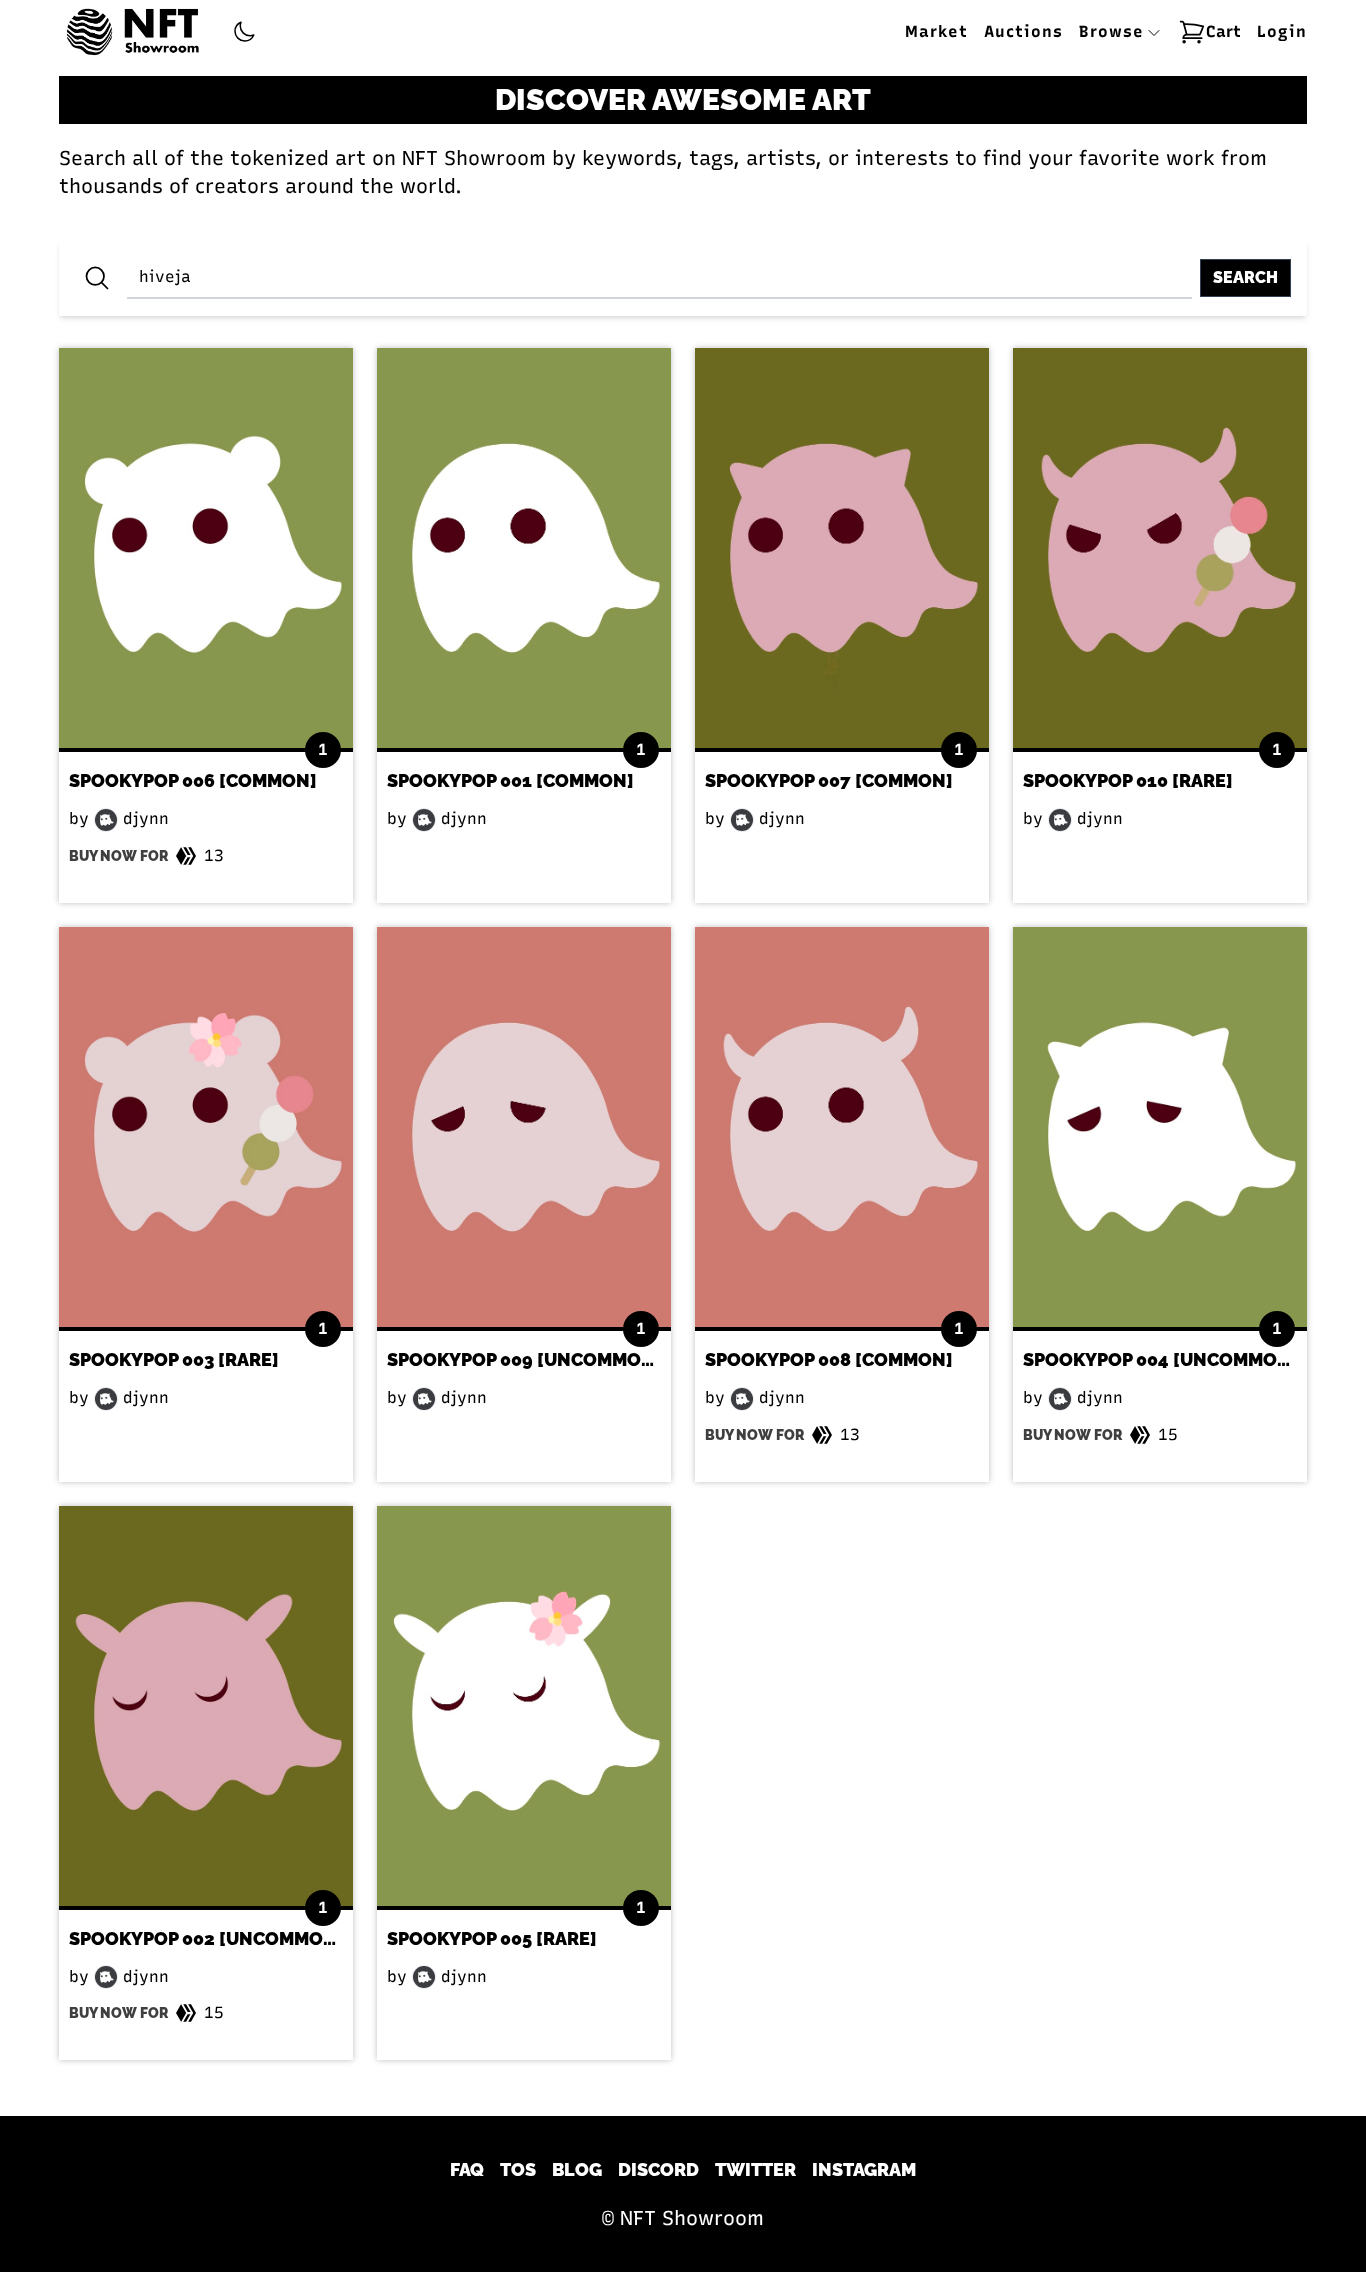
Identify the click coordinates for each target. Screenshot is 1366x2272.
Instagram (864, 2169)
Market (936, 31)
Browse (1114, 31)
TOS (518, 2169)
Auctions (1023, 31)
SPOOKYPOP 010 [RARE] (1128, 780)
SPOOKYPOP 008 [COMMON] (829, 1359)
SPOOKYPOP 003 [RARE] (174, 1359)
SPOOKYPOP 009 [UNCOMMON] (524, 1359)
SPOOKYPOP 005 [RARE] (492, 1938)
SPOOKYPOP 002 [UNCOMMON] (206, 1938)
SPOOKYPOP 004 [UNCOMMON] (1160, 1359)
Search (1245, 277)
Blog (577, 2169)
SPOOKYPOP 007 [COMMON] (829, 780)
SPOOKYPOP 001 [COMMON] (510, 780)
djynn (143, 818)
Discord (658, 2169)
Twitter (755, 2169)
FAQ (467, 2169)
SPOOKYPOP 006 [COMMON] (193, 780)
